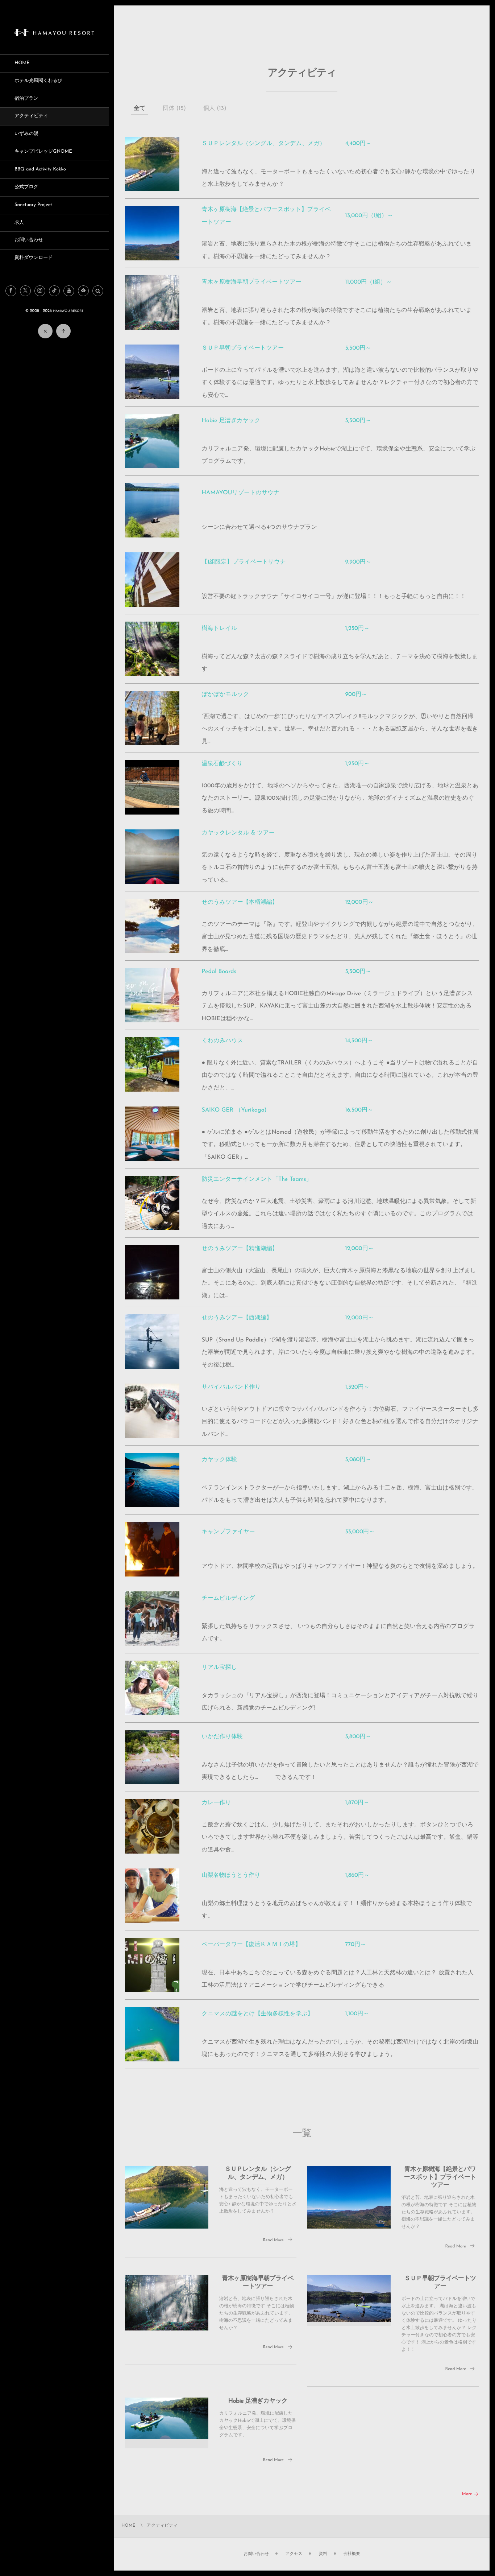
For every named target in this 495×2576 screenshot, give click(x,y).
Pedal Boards (219, 972)
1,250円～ (357, 628)
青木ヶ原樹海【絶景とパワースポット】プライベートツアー (440, 2178)
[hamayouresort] (54, 34)
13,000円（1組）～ (369, 216)
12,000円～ (359, 902)
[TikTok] (54, 291)
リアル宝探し (220, 1668)
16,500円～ (359, 1110)
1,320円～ (357, 1387)
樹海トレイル (220, 628)
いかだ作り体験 (222, 1737)
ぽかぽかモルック (226, 695)
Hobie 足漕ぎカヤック (231, 421)
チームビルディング (228, 1598)
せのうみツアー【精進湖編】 (240, 1249)
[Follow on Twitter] (25, 291)
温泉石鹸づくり (222, 764)
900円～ (356, 695)
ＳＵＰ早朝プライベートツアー (243, 348)
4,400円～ (358, 144)
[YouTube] (69, 291)
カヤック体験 (220, 1460)
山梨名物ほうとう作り (231, 1875)
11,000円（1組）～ (368, 282)
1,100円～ (357, 2014)
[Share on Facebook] (11, 291)
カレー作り (217, 1803)
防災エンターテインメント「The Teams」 (257, 1179)
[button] (98, 291)
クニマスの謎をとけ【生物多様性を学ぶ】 (258, 2014)
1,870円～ (357, 1803)
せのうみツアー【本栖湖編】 (240, 902)
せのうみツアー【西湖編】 (237, 1318)
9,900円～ (358, 562)
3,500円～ (358, 421)
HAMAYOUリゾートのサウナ (241, 493)
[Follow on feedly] (83, 291)
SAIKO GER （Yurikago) (234, 1110)
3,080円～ (358, 1460)
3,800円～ (358, 1737)
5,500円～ (358, 348)
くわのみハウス (223, 1041)
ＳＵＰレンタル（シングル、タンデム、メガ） (264, 144)
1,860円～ (357, 1875)
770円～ (355, 1945)
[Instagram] (40, 291)
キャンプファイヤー (228, 1532)
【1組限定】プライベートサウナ (244, 562)
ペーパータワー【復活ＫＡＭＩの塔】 (251, 1945)
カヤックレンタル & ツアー (238, 833)
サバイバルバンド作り (231, 1387)
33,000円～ (360, 1532)
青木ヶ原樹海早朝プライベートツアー (252, 282)
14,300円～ (359, 1041)
